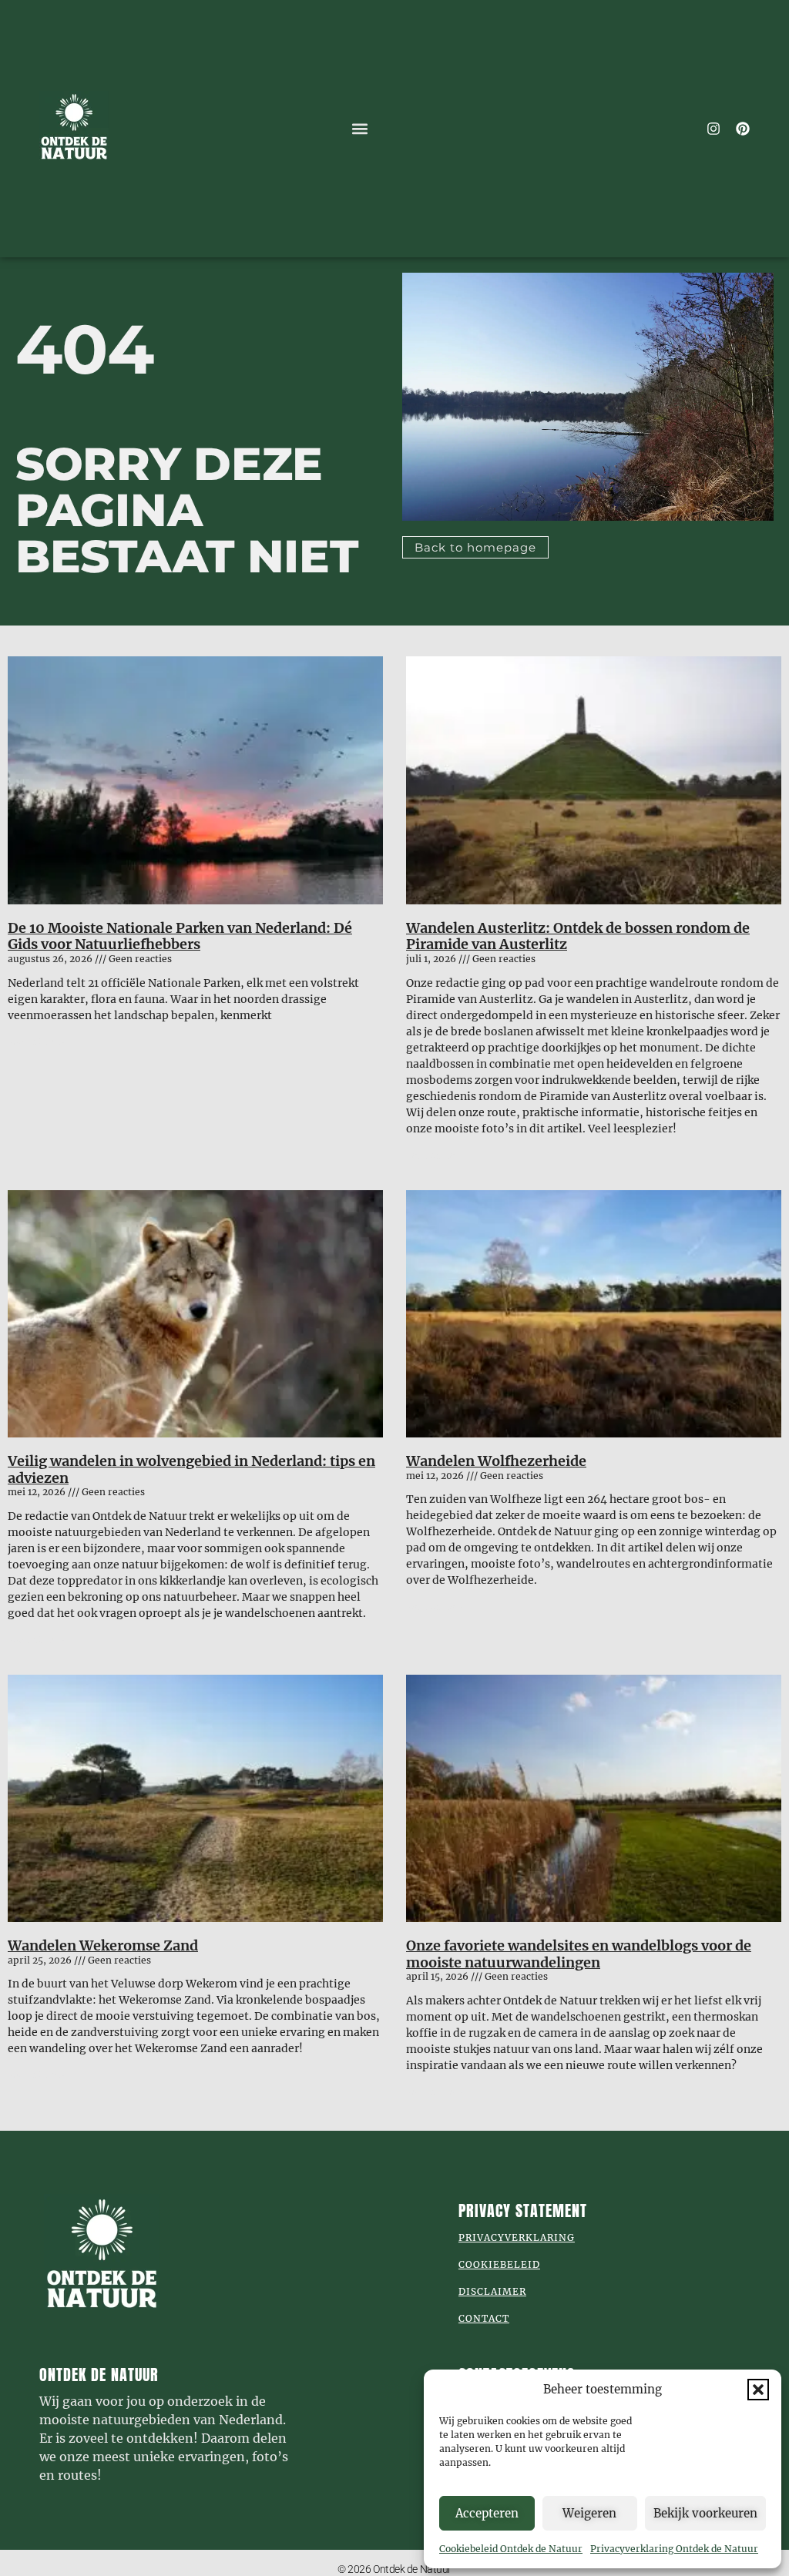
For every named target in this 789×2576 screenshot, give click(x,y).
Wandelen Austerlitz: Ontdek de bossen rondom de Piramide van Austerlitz (578, 936)
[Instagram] (713, 129)
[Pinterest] (743, 129)
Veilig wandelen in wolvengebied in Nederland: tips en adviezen (191, 1469)
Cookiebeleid (499, 2264)
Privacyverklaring (517, 2237)
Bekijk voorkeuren (705, 2513)
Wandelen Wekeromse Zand (103, 1945)
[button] (758, 2390)
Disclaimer (492, 2291)
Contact (484, 2318)
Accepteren (487, 2513)
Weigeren (589, 2513)
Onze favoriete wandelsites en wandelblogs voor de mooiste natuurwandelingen (579, 1954)
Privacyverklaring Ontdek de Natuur (674, 2549)
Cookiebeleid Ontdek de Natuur (511, 2549)
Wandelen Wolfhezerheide (496, 1461)
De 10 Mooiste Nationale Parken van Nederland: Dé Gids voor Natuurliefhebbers (180, 936)
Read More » (37, 1042)
